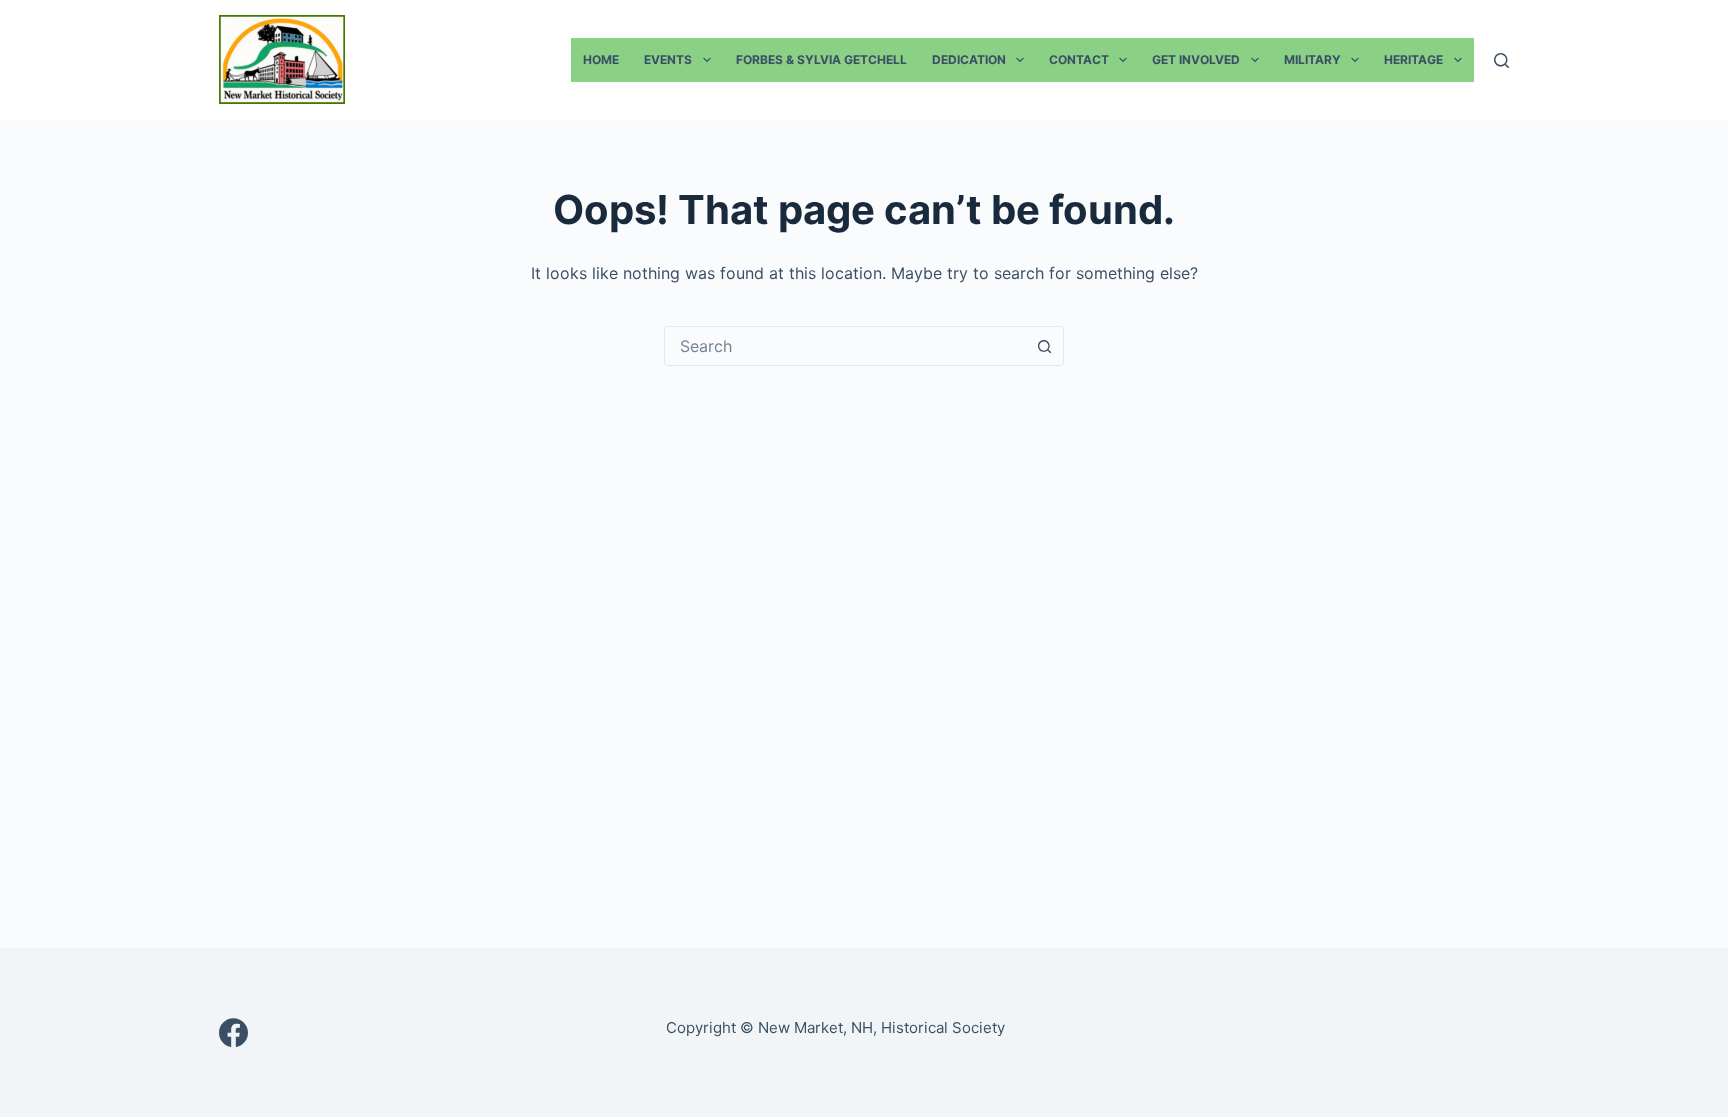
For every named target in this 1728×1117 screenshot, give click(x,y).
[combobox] (845, 346)
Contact (1079, 59)
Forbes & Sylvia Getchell (821, 59)
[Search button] (1044, 346)
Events (668, 59)
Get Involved (1196, 59)
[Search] (1501, 60)
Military (1312, 59)
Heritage (1413, 59)
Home (601, 59)
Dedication (969, 59)
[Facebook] (233, 1032)
